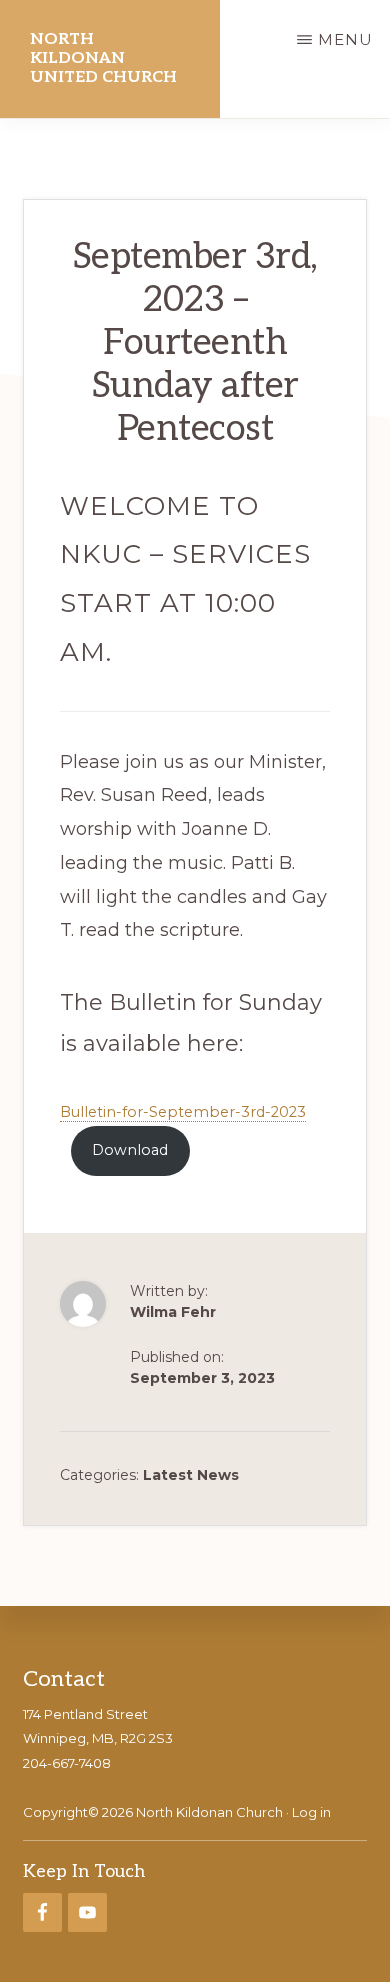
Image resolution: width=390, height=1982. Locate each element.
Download (130, 1150)
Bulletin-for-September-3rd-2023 (183, 1112)
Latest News (191, 1475)
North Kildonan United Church (103, 58)
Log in (311, 1812)
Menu (345, 39)
